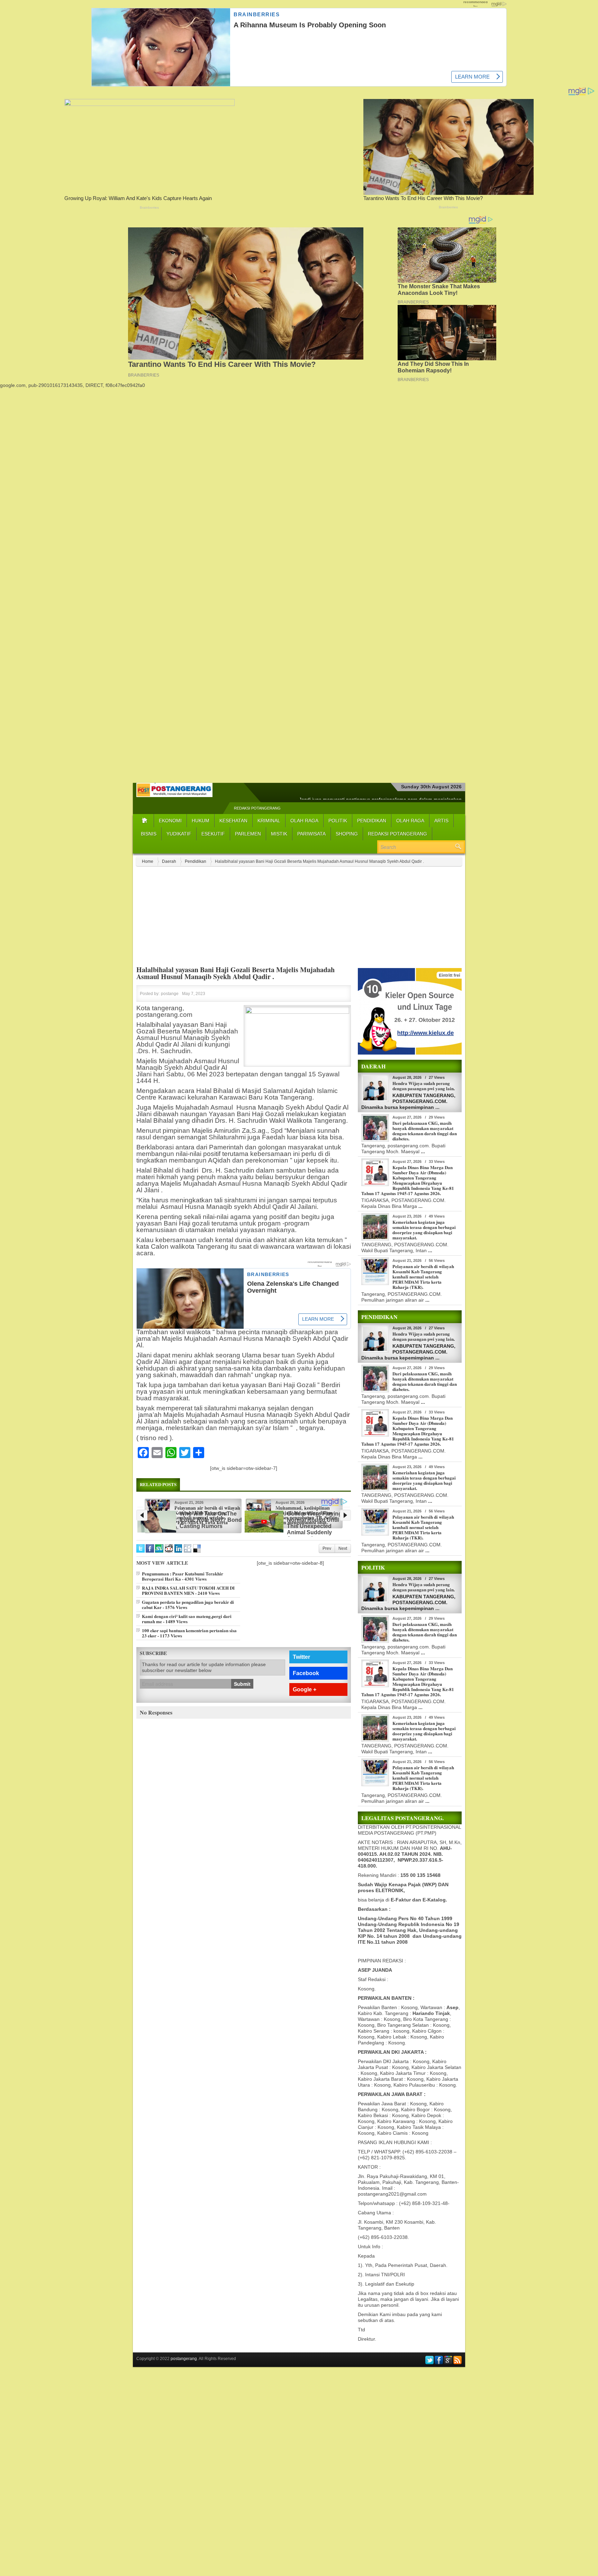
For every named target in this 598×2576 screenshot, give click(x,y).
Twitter (301, 1652)
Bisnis (149, 834)
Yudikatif (179, 834)
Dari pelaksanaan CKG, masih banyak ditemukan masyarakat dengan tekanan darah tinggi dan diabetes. (425, 1131)
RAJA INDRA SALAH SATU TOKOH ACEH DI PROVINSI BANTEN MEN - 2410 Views (188, 1585)
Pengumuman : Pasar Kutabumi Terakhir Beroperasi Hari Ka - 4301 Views (183, 1571)
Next (343, 1544)
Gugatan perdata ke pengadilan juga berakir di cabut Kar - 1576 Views (188, 1600)
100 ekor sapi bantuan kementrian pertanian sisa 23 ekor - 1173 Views (189, 1628)
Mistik (279, 834)
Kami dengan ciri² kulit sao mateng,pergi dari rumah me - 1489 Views (187, 1614)
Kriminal (269, 821)
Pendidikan (372, 821)
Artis (441, 821)
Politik (338, 821)
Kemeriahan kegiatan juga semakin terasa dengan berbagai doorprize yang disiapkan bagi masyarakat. (424, 1230)
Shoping (347, 834)
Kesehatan (233, 821)
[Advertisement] (299, 437)
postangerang (184, 2359)
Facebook (306, 1668)
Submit (242, 1679)
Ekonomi (170, 821)
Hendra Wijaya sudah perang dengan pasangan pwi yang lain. (424, 1086)
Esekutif (213, 834)
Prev (327, 1544)
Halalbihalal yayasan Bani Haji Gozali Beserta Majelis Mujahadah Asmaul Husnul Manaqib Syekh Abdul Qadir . (235, 973)
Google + (305, 1685)
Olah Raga (304, 821)
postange (170, 994)
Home (148, 861)
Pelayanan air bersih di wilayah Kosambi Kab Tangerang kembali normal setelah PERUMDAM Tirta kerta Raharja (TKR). (423, 1277)
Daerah (169, 861)
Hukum (201, 821)
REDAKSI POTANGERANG (257, 808)
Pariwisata (311, 834)
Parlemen (248, 834)
